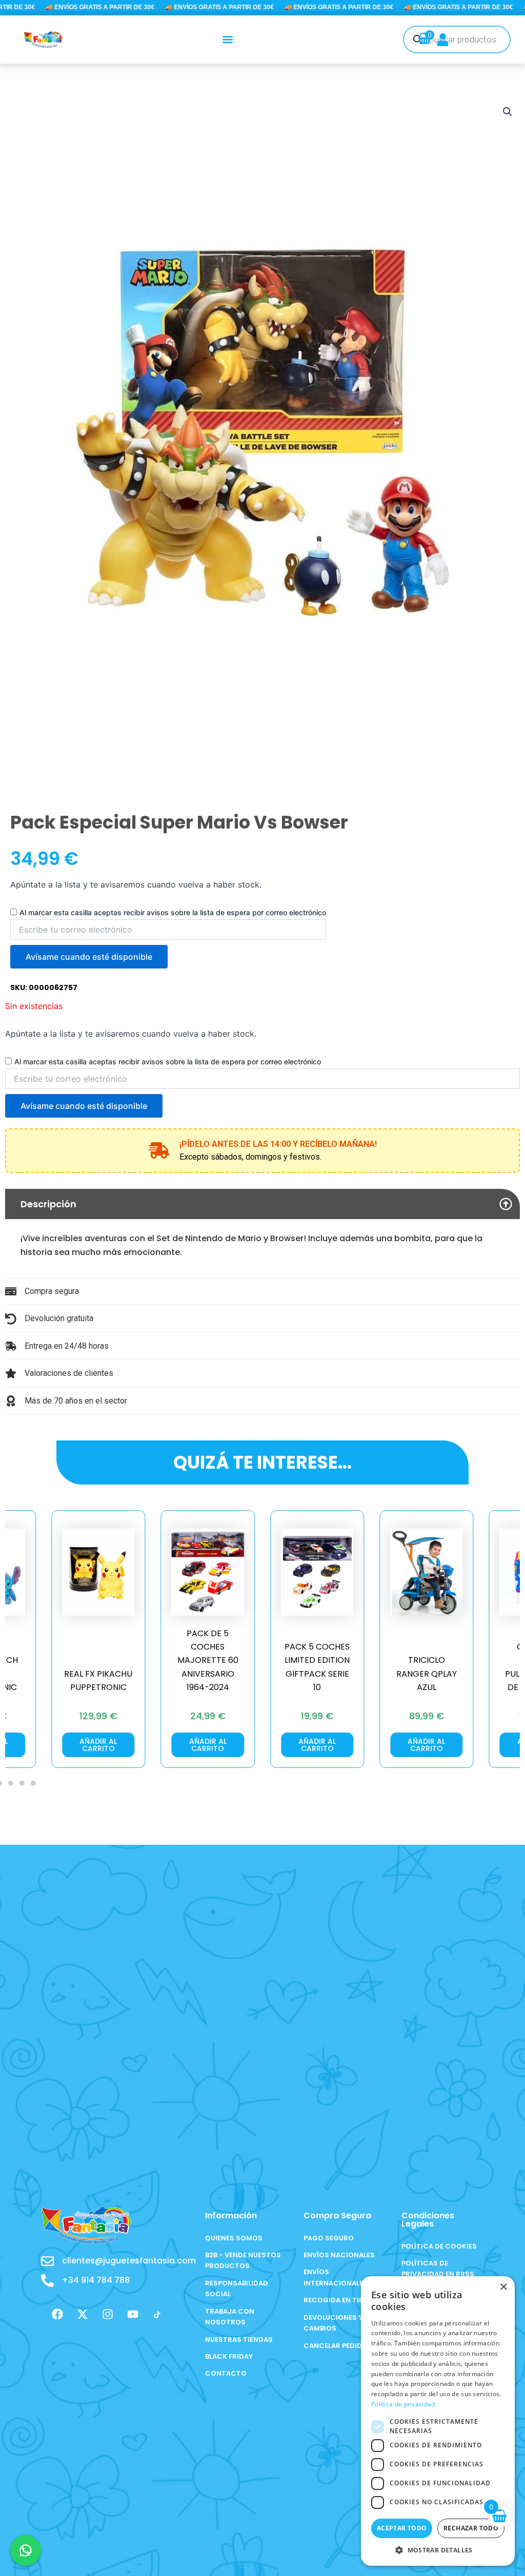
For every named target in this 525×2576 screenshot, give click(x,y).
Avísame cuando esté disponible (89, 957)
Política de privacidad (403, 2404)
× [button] (503, 2287)
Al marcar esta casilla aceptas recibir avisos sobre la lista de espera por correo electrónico (173, 912)
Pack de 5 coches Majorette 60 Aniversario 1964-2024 (98, 1661)
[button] (228, 39)
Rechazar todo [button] (471, 2528)
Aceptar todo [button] (402, 2528)
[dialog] (438, 2421)
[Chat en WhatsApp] (26, 2550)
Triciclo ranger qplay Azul (317, 1674)
